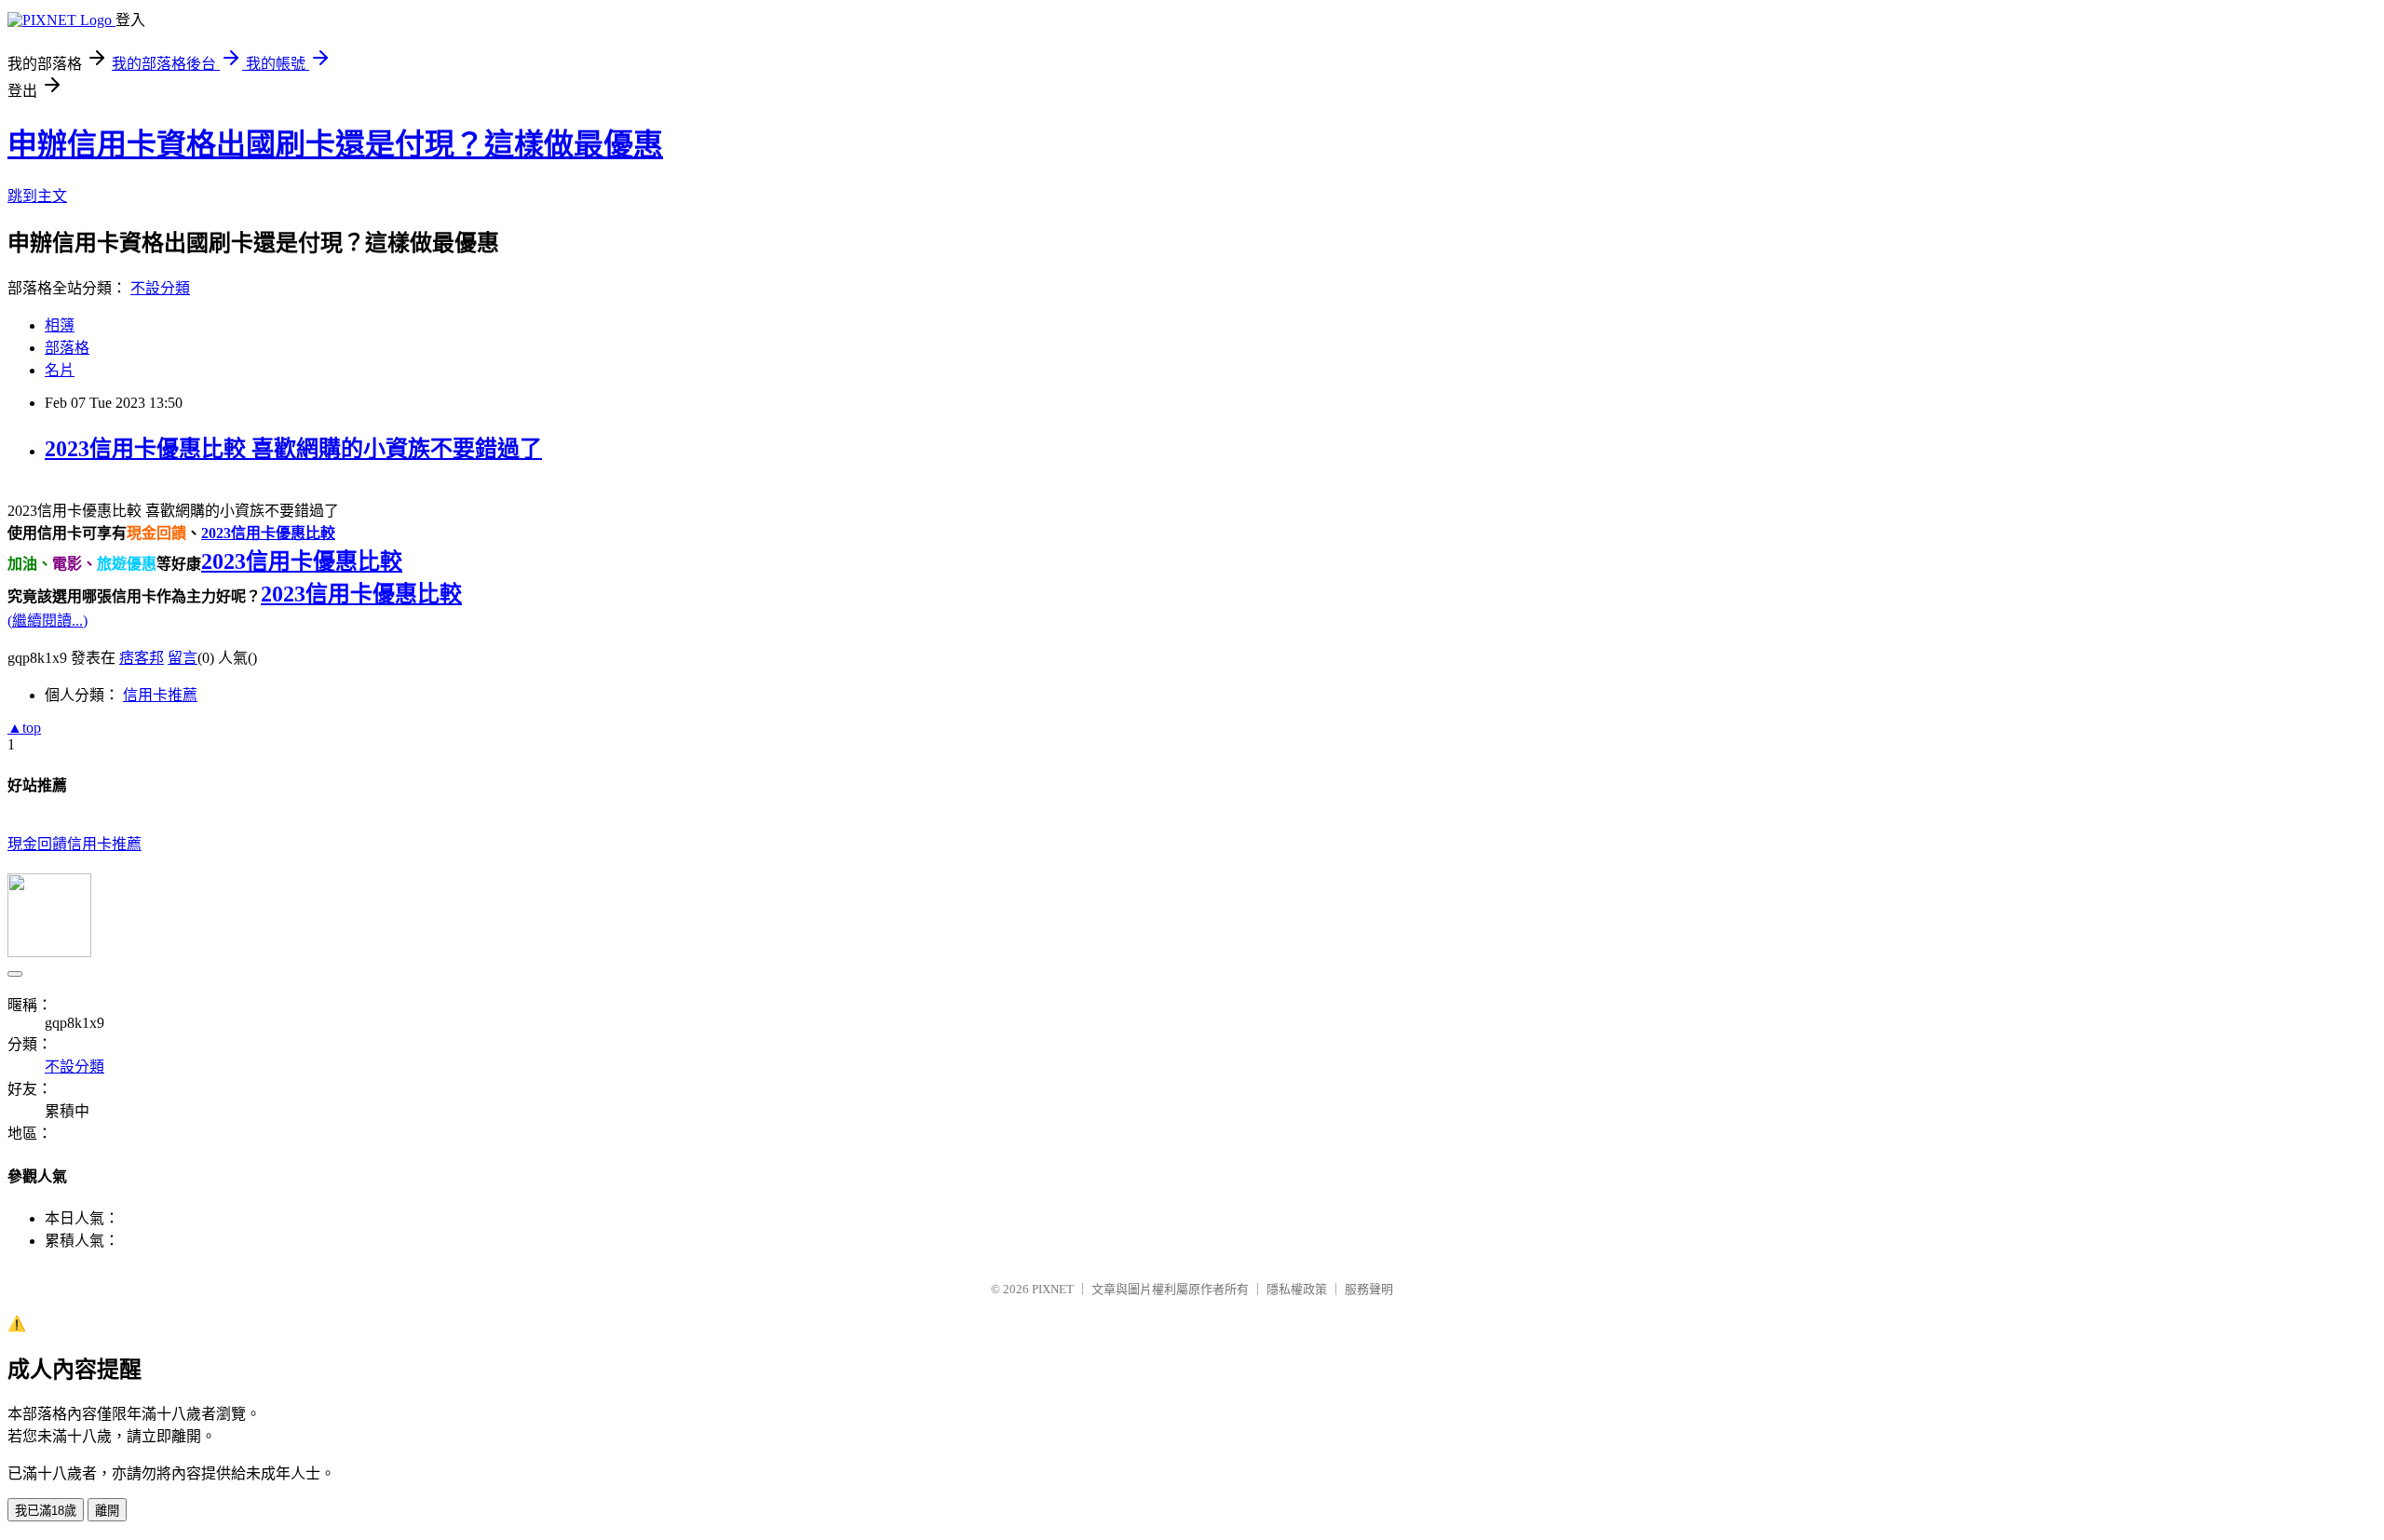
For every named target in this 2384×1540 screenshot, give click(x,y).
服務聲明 (1369, 1289)
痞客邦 (142, 658)
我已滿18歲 (46, 1511)
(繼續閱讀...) (47, 621)
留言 (183, 658)
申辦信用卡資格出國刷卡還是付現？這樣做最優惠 (335, 144)
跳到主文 (37, 196)
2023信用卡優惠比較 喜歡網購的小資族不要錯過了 (293, 449)
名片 (60, 370)
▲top (24, 728)
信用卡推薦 (160, 695)
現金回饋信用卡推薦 (74, 844)
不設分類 (160, 288)
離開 (107, 1511)
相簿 (60, 325)
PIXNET (1053, 1289)
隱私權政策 (1297, 1289)
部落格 (67, 348)
